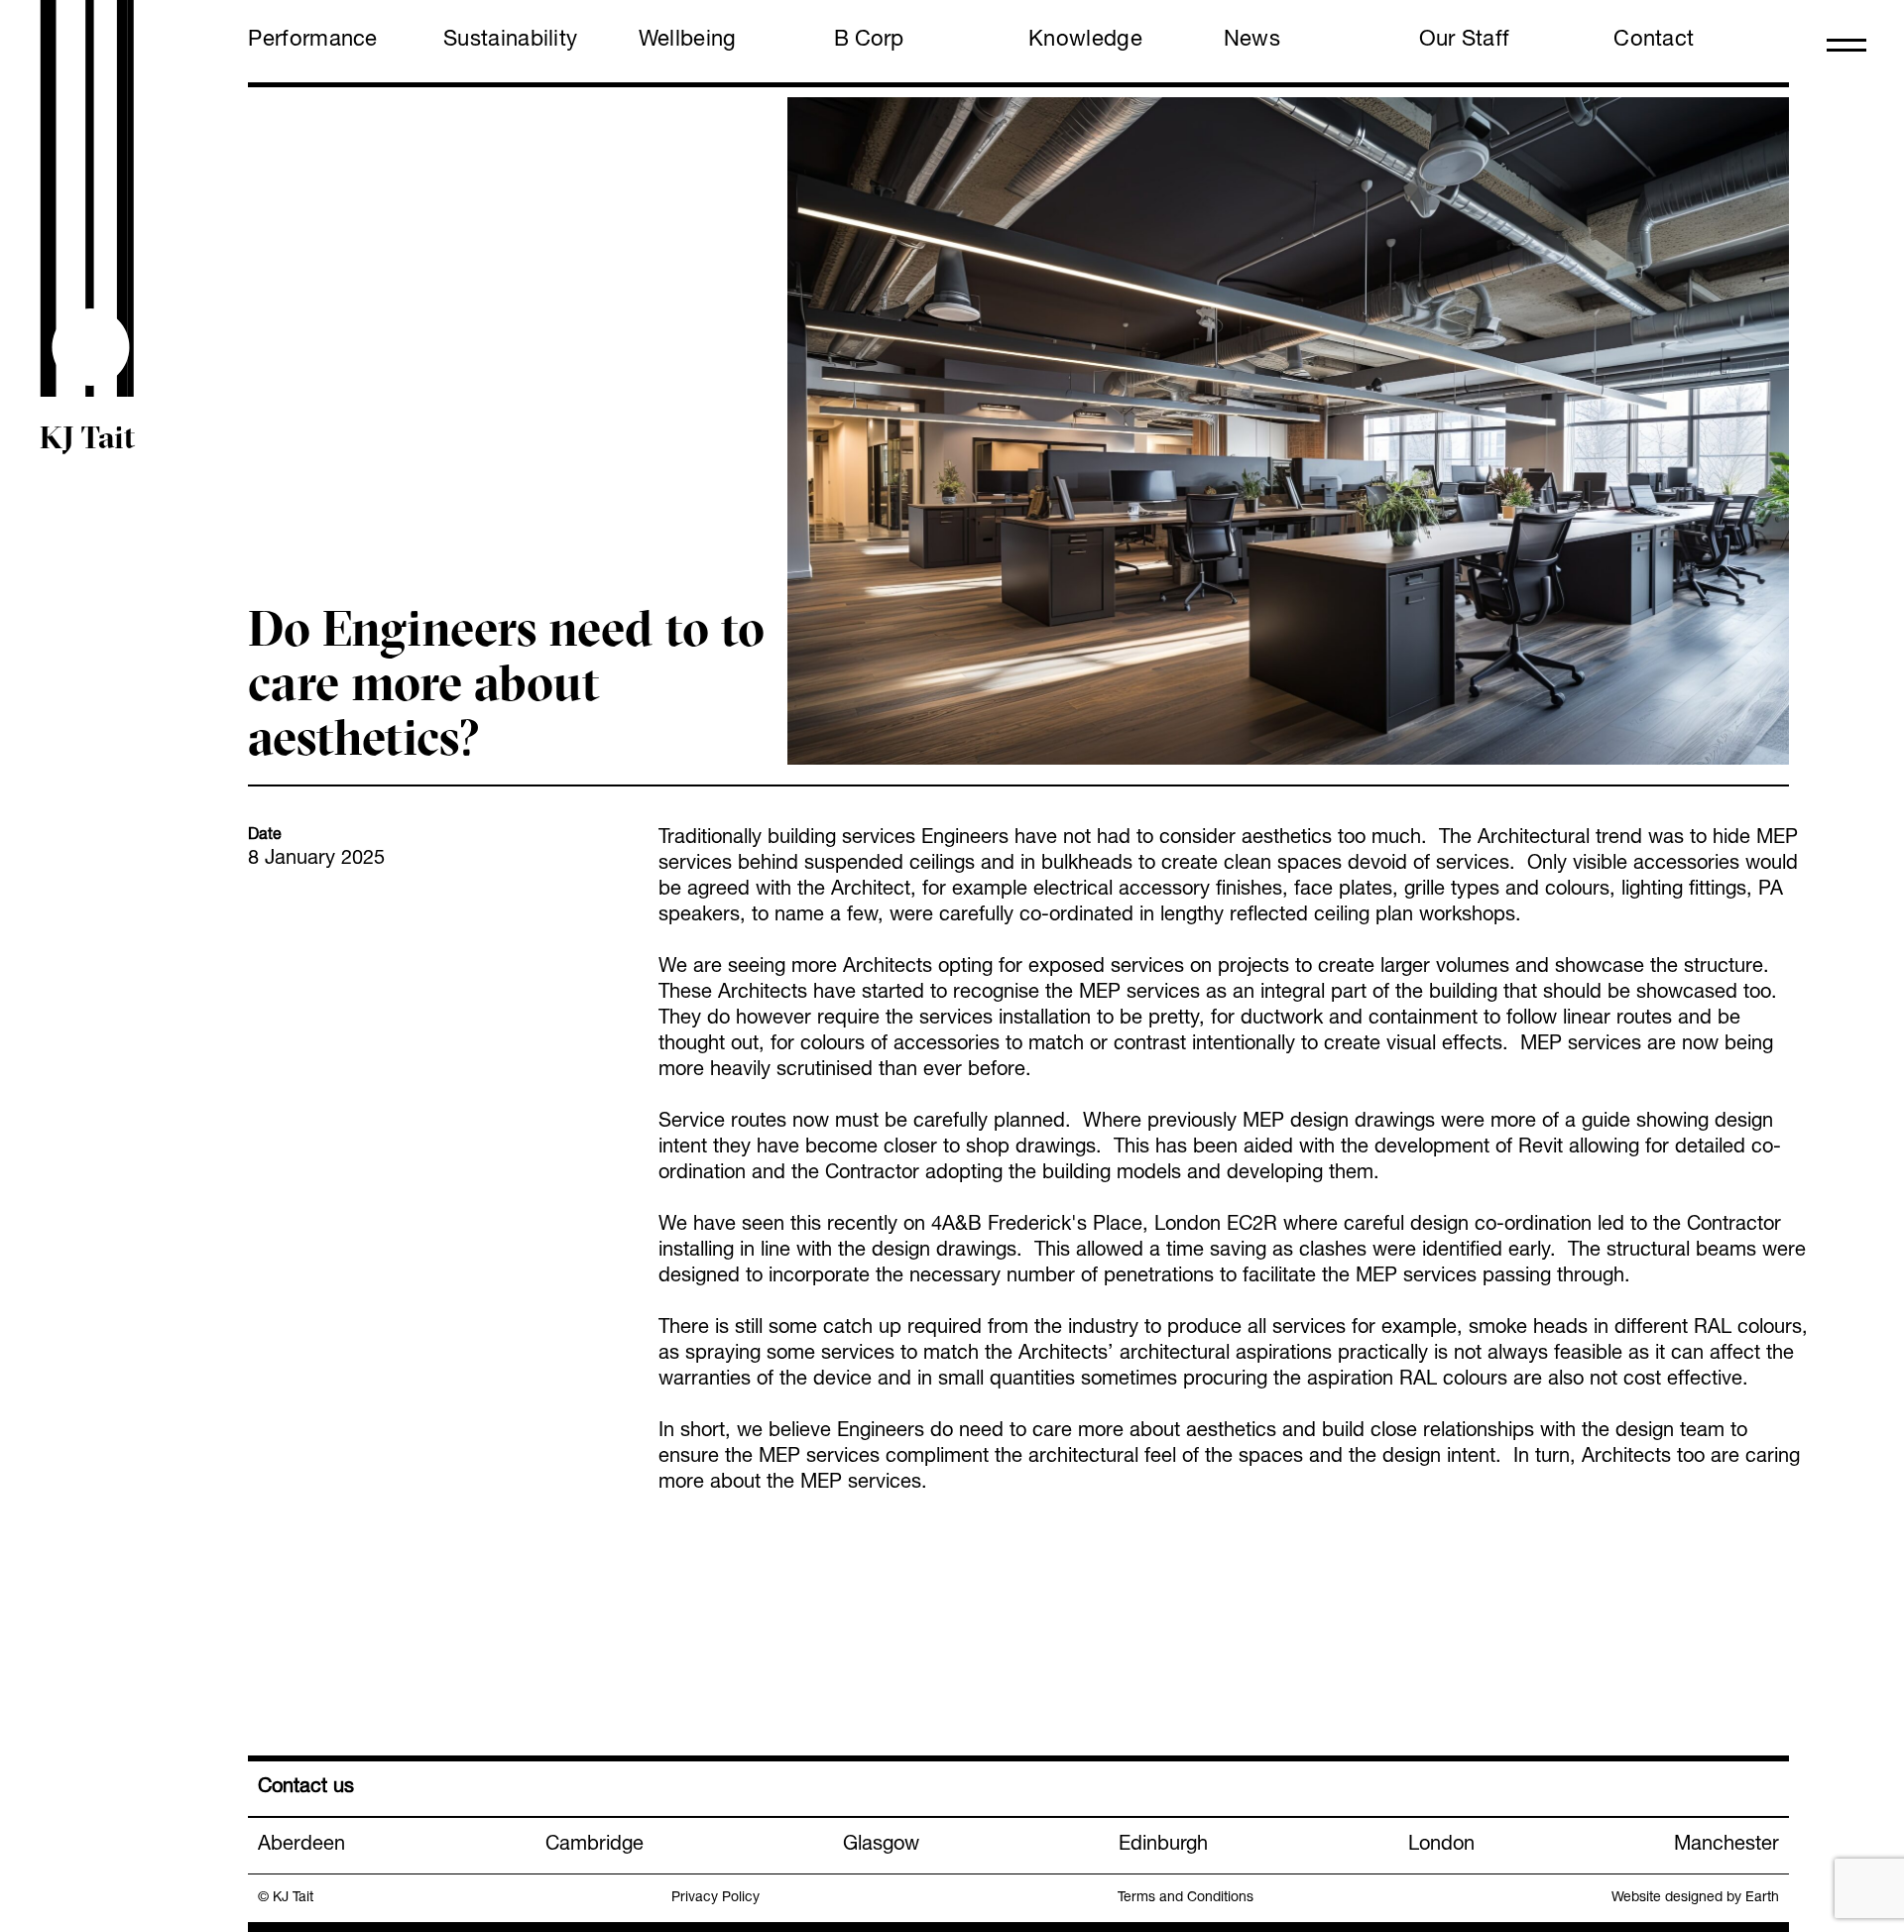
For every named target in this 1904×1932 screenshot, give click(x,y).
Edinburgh (1163, 1846)
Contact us (306, 1788)
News (1252, 41)
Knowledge (1085, 41)
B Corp (869, 41)
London (1441, 1846)
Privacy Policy (715, 1898)
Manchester (1726, 1846)
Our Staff (1465, 41)
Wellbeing (688, 41)
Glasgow (881, 1846)
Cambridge (595, 1846)
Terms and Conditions (1186, 1898)
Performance (312, 41)
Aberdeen (301, 1846)
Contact (1654, 41)
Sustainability (510, 41)
